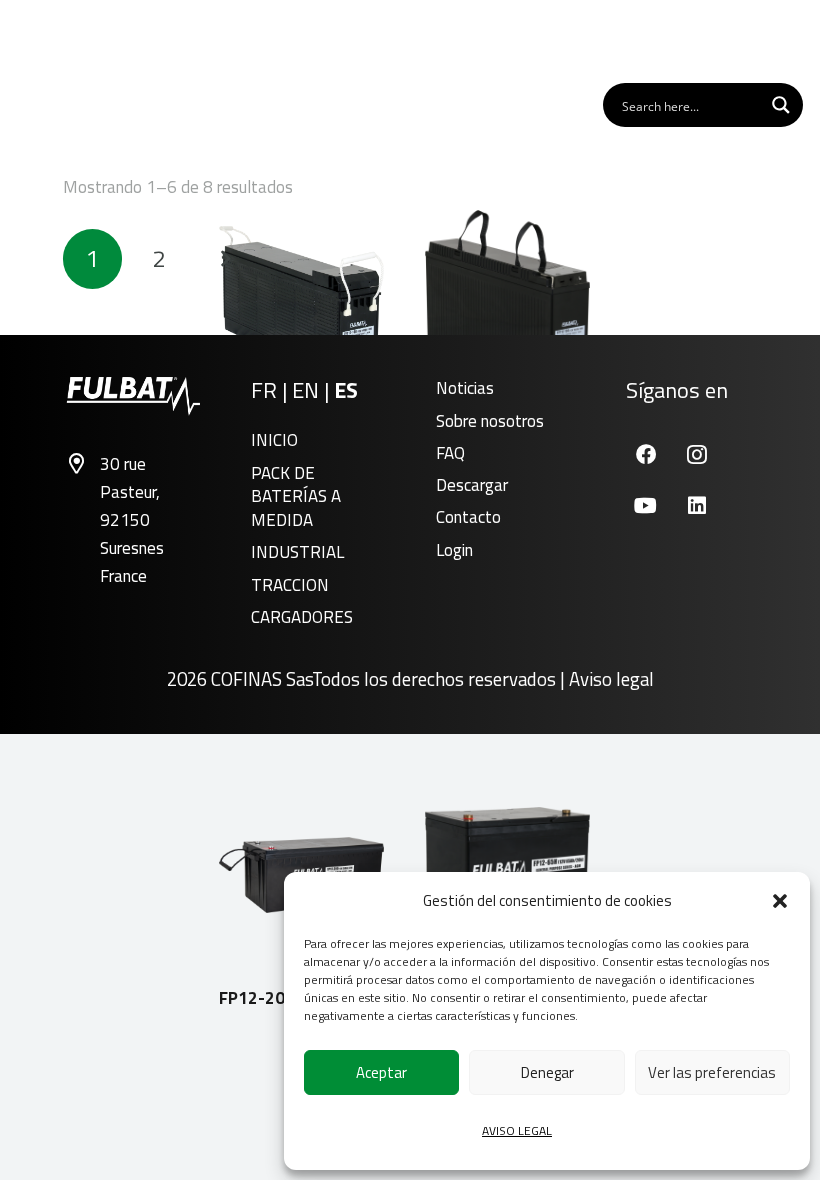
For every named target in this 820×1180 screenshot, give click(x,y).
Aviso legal (611, 679)
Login (454, 550)
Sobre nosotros (490, 421)
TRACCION (290, 585)
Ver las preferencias (712, 1072)
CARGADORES (302, 617)
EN (305, 390)
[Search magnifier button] (781, 105)
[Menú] (779, 40)
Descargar (472, 485)
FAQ (450, 453)
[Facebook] (645, 454)
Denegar (547, 1072)
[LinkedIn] (696, 505)
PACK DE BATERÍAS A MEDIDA (296, 497)
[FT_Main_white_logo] (79, 40)
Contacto (468, 517)
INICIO (274, 440)
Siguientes (225, 259)
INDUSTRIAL (297, 552)
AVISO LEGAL (517, 1130)
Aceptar (381, 1072)
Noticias (465, 388)
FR (264, 390)
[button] (780, 901)
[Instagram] (696, 454)
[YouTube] (645, 505)
